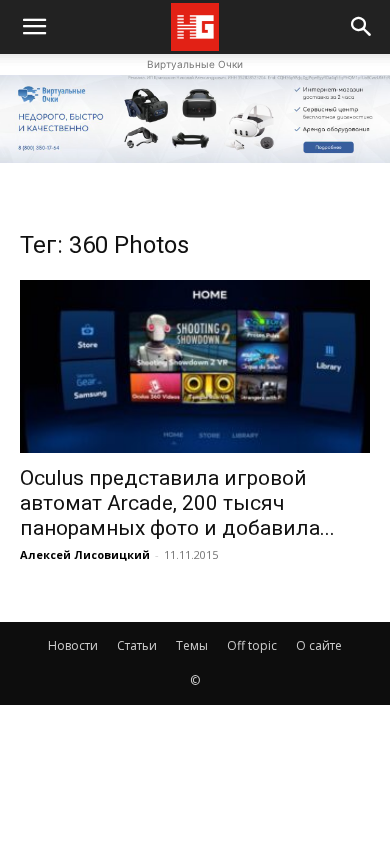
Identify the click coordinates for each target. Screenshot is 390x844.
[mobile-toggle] (34, 27)
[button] (362, 27)
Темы (192, 645)
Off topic (252, 645)
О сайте (319, 645)
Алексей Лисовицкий (85, 554)
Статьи (137, 645)
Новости (73, 645)
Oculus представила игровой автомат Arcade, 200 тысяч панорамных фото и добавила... (177, 503)
